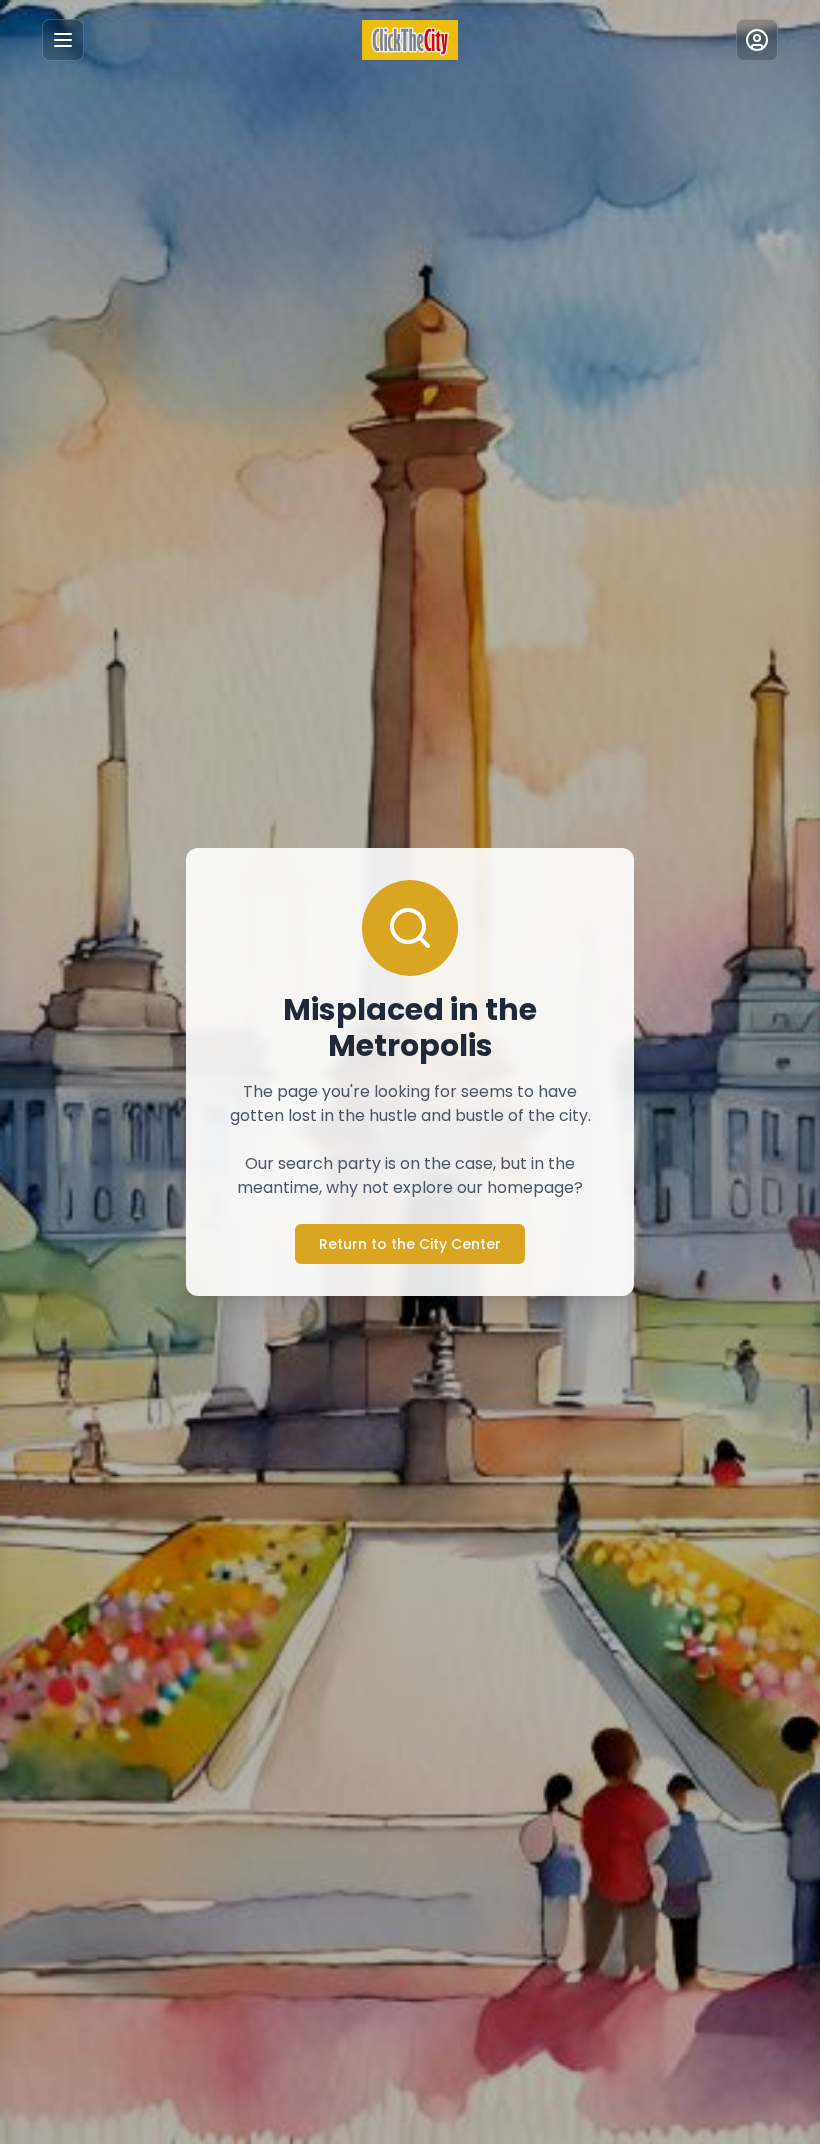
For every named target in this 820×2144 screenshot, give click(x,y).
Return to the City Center (410, 1244)
